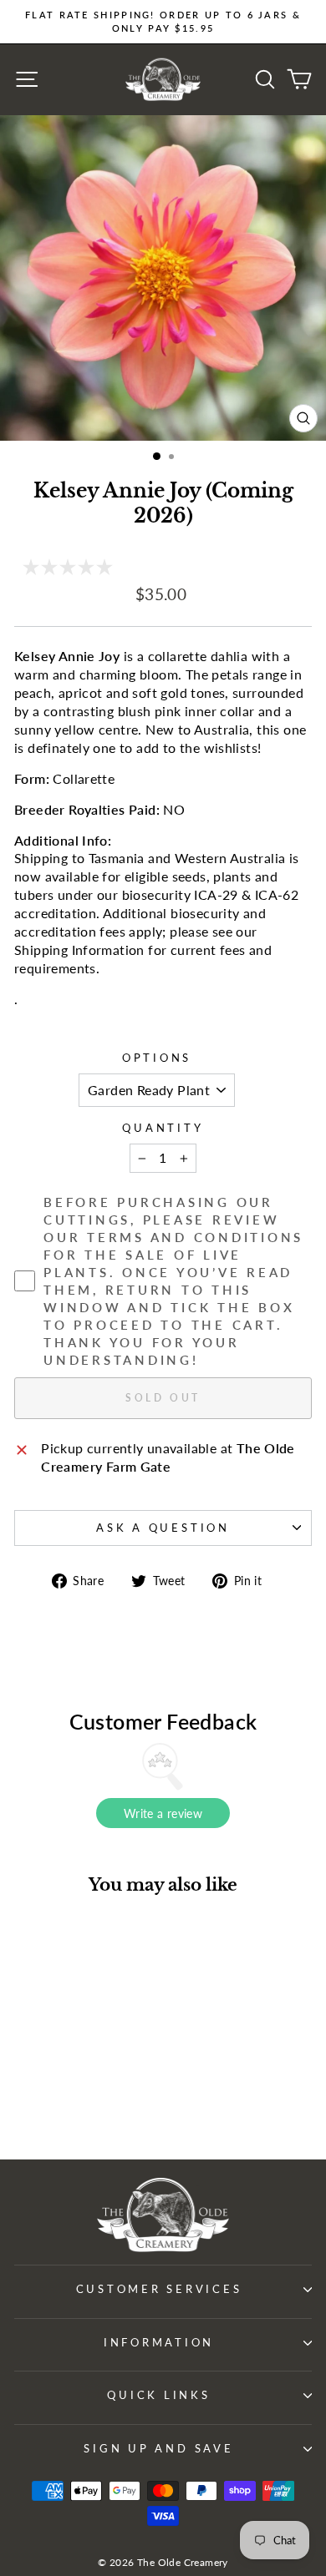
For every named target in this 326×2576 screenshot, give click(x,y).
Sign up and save (158, 2449)
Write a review (163, 1813)
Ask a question (163, 1528)
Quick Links (158, 2395)
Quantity (163, 1128)
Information (159, 2343)
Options (157, 1058)
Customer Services (159, 2289)
